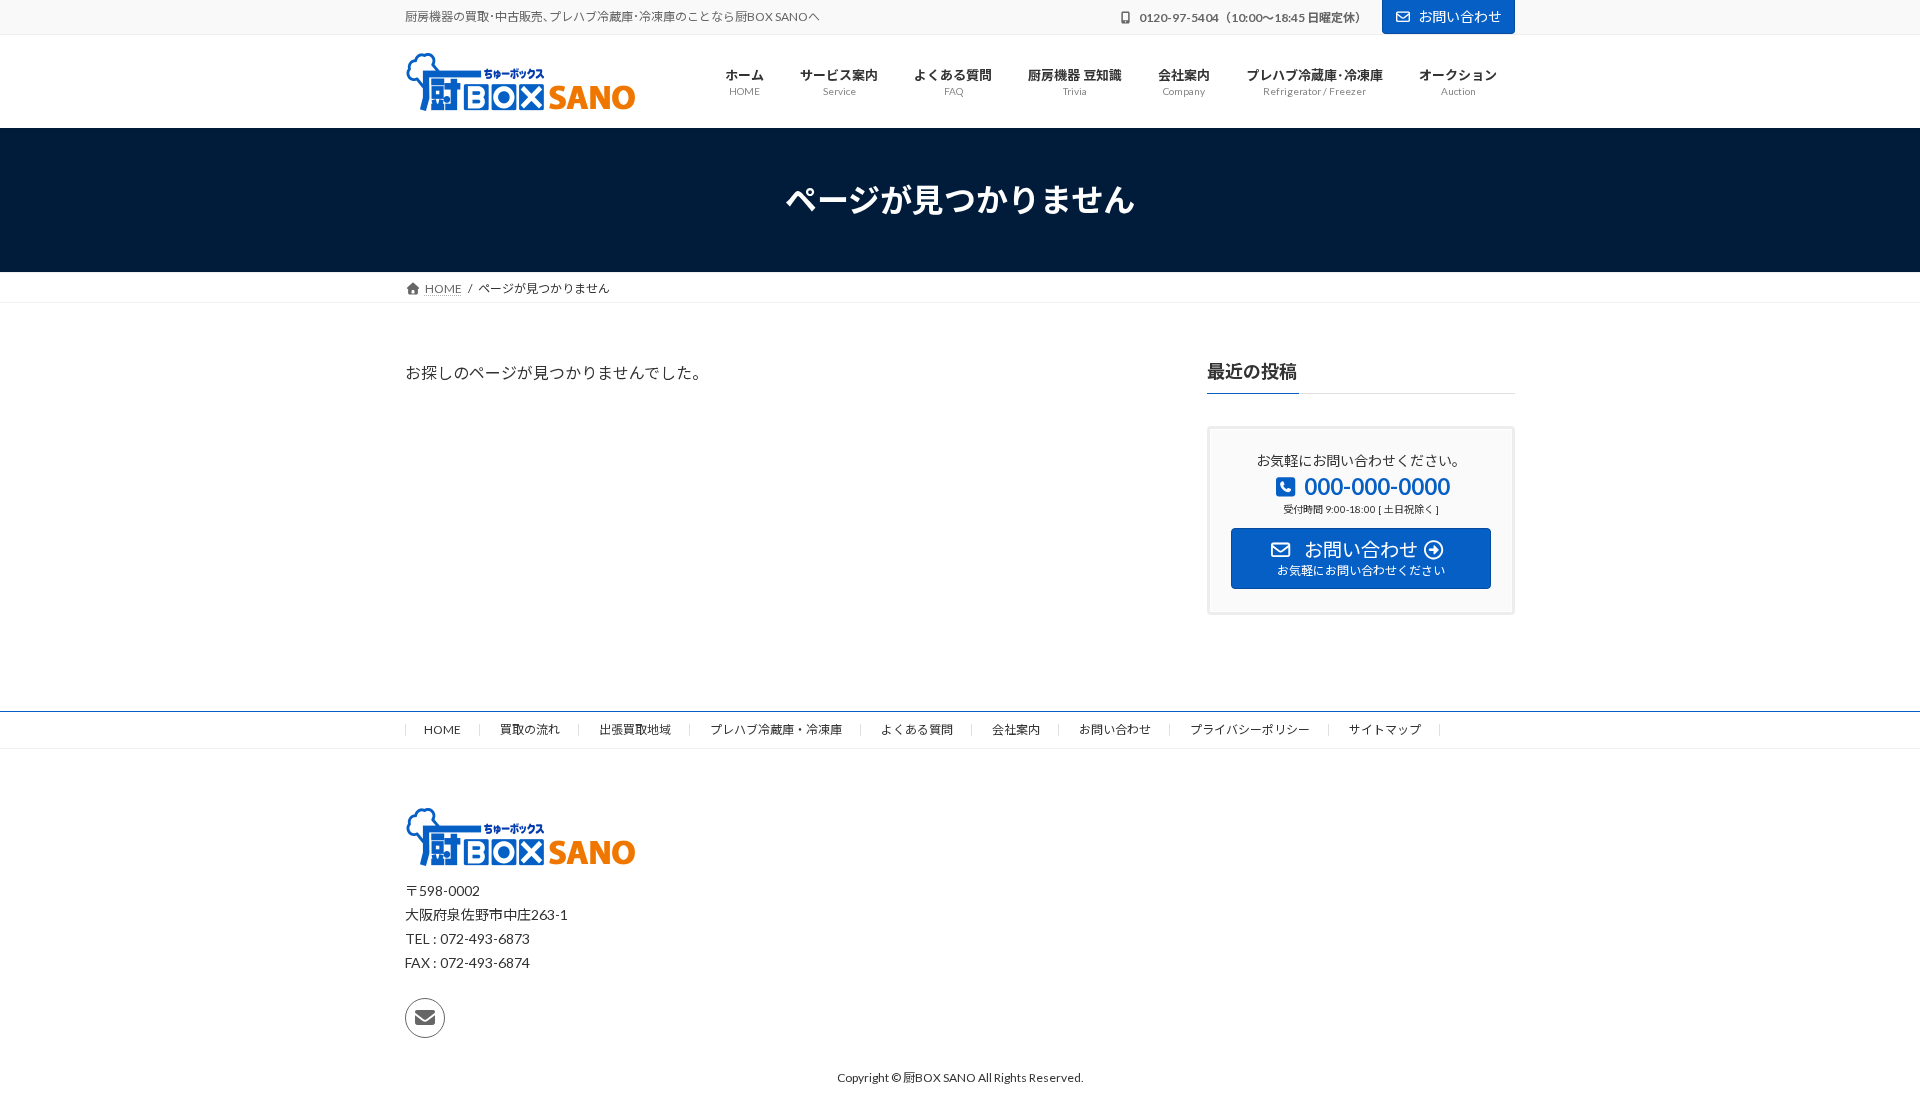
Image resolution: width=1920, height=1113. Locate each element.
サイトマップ (1385, 729)
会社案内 (1016, 729)
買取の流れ (530, 729)
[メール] (425, 1018)
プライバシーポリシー (1250, 729)
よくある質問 (917, 729)
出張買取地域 (635, 729)
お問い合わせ (1460, 16)
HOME (442, 729)
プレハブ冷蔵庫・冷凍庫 (776, 729)
